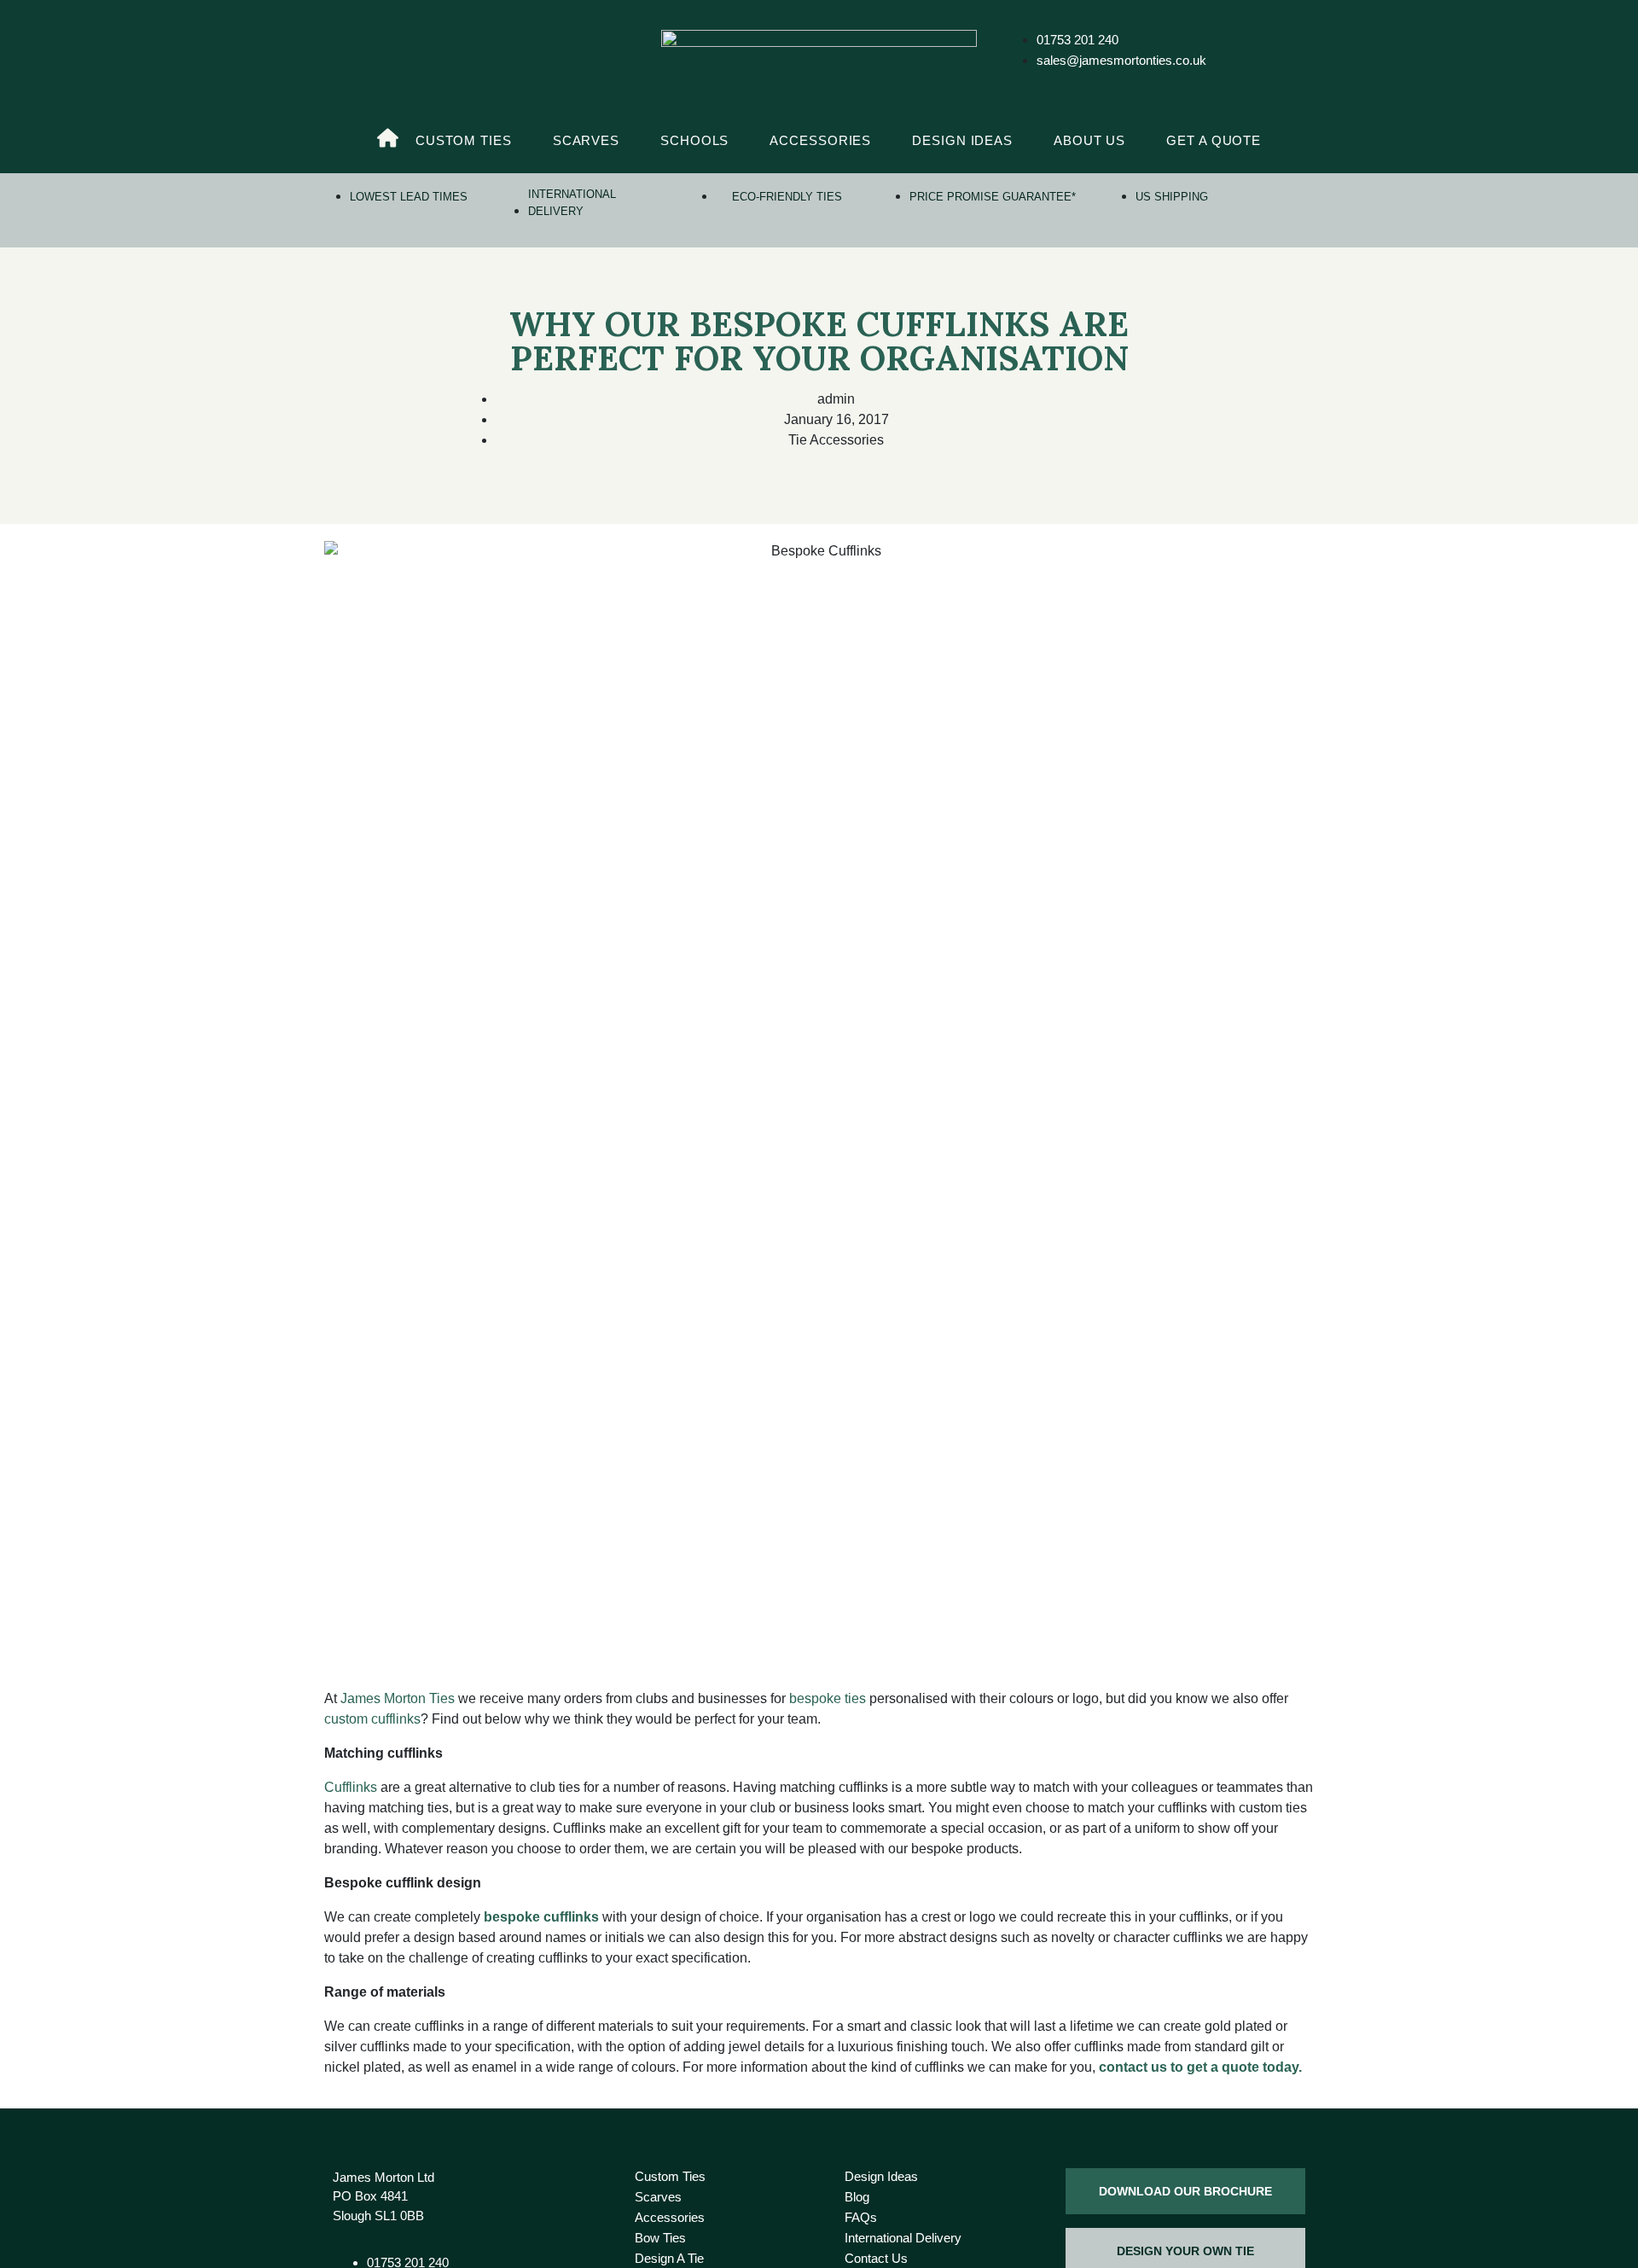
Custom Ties (464, 140)
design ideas (881, 2176)
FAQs (861, 2217)
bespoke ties (828, 1698)
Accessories (820, 140)
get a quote (1214, 140)
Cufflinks (351, 1787)
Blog (857, 2197)
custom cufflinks (372, 1719)
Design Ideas (962, 140)
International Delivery (903, 2238)
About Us (1089, 140)
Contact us (876, 2258)
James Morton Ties (398, 1698)
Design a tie (669, 2258)
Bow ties (660, 2238)
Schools (694, 140)
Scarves (586, 140)
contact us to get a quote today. (1199, 2067)
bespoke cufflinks (541, 1917)
